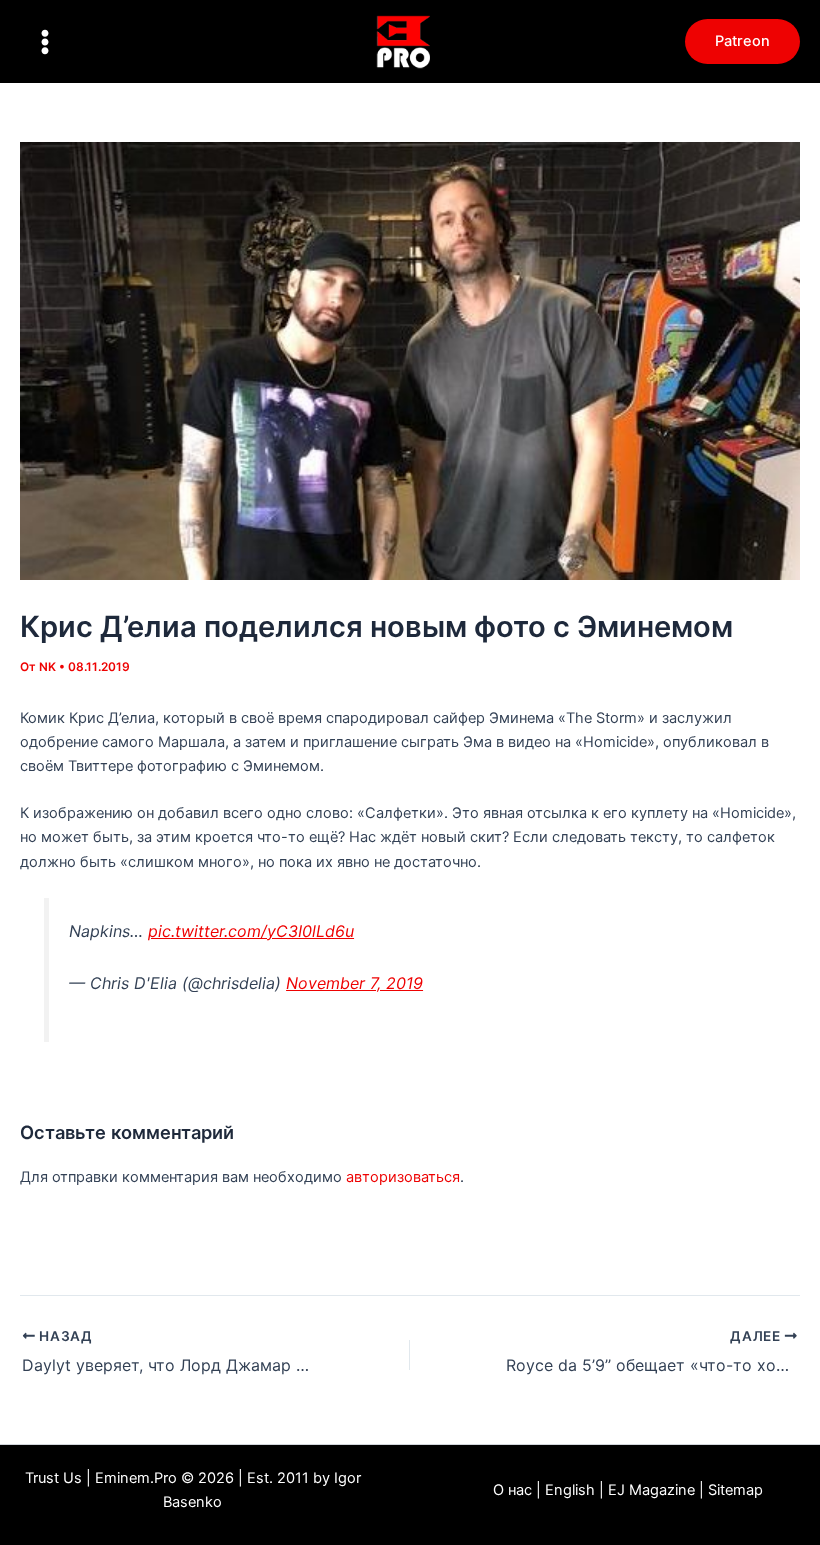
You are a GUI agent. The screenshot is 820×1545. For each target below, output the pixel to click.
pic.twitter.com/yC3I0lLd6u (251, 931)
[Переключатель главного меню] (45, 42)
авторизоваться (403, 1177)
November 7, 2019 (354, 983)
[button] (742, 41)
